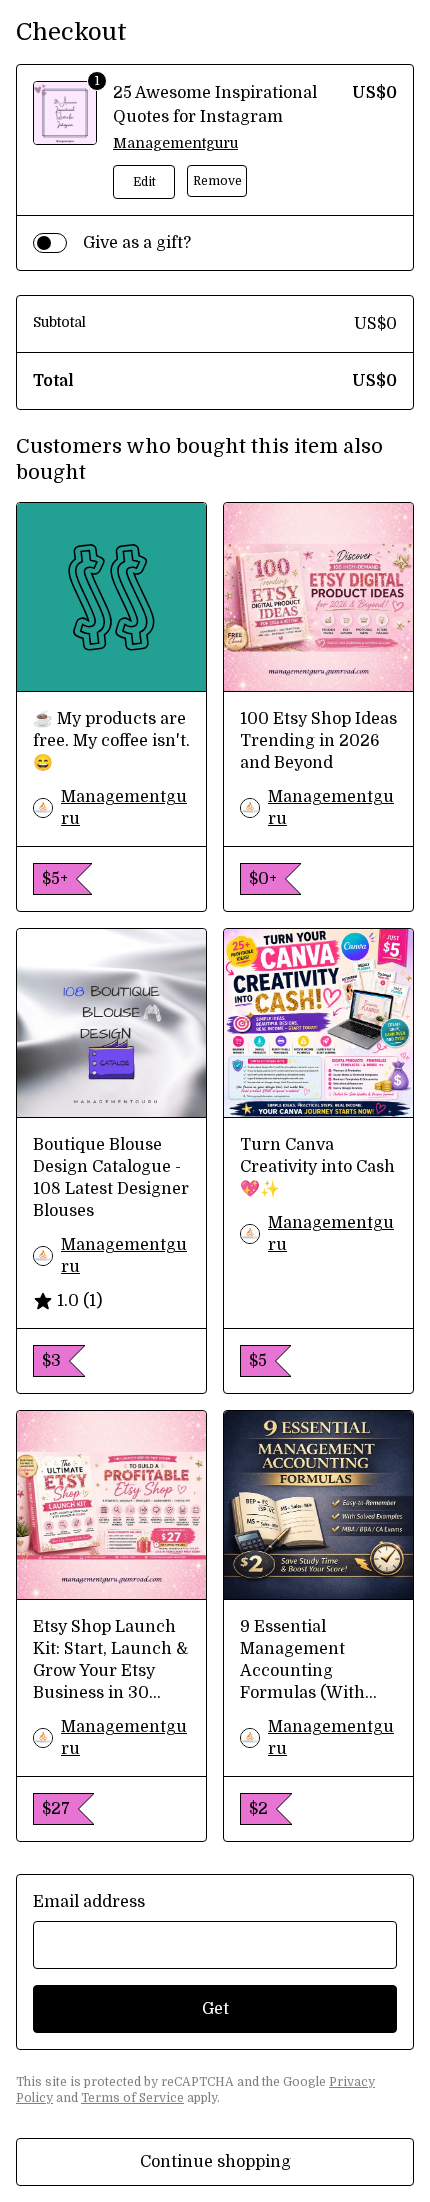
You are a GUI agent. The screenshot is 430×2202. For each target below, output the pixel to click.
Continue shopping (215, 2162)
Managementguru (175, 143)
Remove (217, 181)
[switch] (50, 243)
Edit (144, 182)
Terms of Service (132, 2098)
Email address (89, 1902)
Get (215, 2009)
